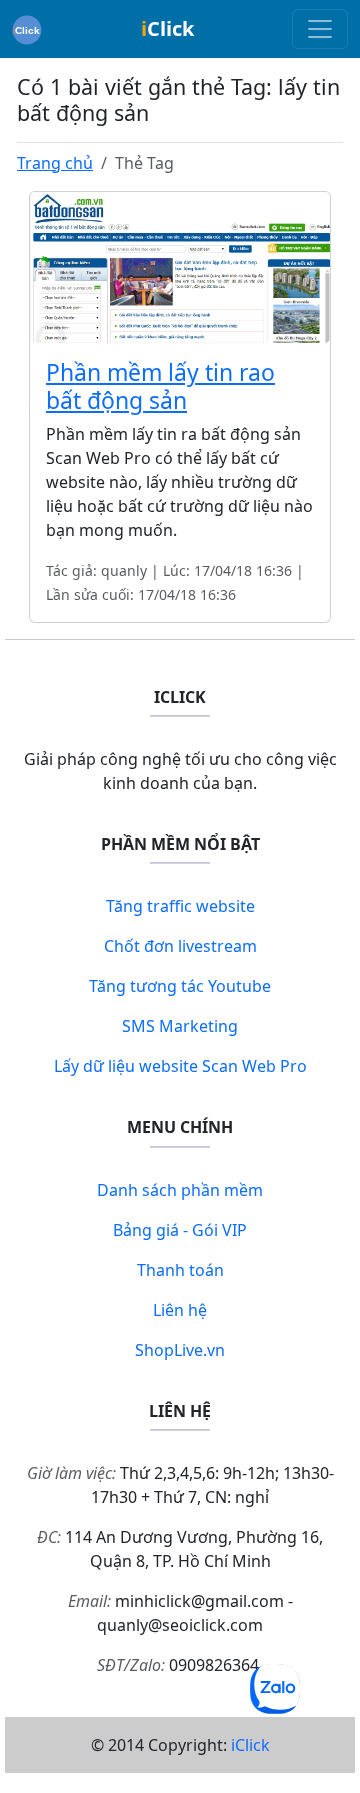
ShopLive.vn (180, 1350)
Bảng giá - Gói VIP (180, 1230)
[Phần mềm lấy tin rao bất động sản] (180, 266)
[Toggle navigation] (320, 29)
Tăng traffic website (180, 906)
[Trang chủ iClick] (27, 29)
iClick (250, 1745)
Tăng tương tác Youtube (180, 986)
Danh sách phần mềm (180, 1190)
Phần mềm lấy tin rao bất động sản (160, 386)
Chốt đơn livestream (180, 946)
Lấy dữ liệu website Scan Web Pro (180, 1066)
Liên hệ (180, 1310)
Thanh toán (180, 1270)
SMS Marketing (180, 1026)
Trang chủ (55, 163)
